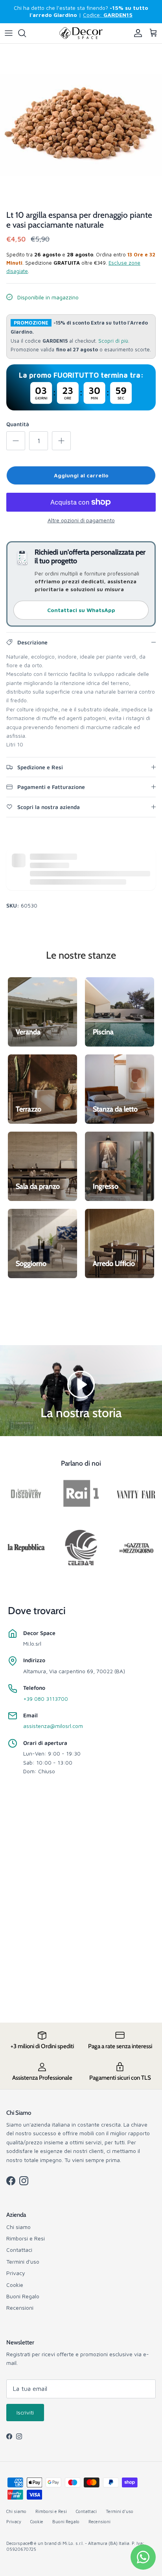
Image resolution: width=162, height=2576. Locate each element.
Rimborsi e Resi (26, 2238)
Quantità (18, 424)
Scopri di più (113, 341)
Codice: (108, 15)
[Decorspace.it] (81, 33)
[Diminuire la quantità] (16, 441)
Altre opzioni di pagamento (81, 520)
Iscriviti (25, 2412)
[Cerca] (26, 33)
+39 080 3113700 (46, 1699)
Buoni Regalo (23, 2296)
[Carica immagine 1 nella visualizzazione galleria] (81, 125)
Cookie (15, 2285)
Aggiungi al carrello (81, 475)
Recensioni (20, 2308)
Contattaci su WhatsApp (81, 610)
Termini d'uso (23, 2261)
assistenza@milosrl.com (53, 1726)
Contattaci (19, 2250)
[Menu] (9, 33)
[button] (81, 1384)
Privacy (16, 2273)
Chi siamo (18, 2227)
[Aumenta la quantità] (61, 441)
